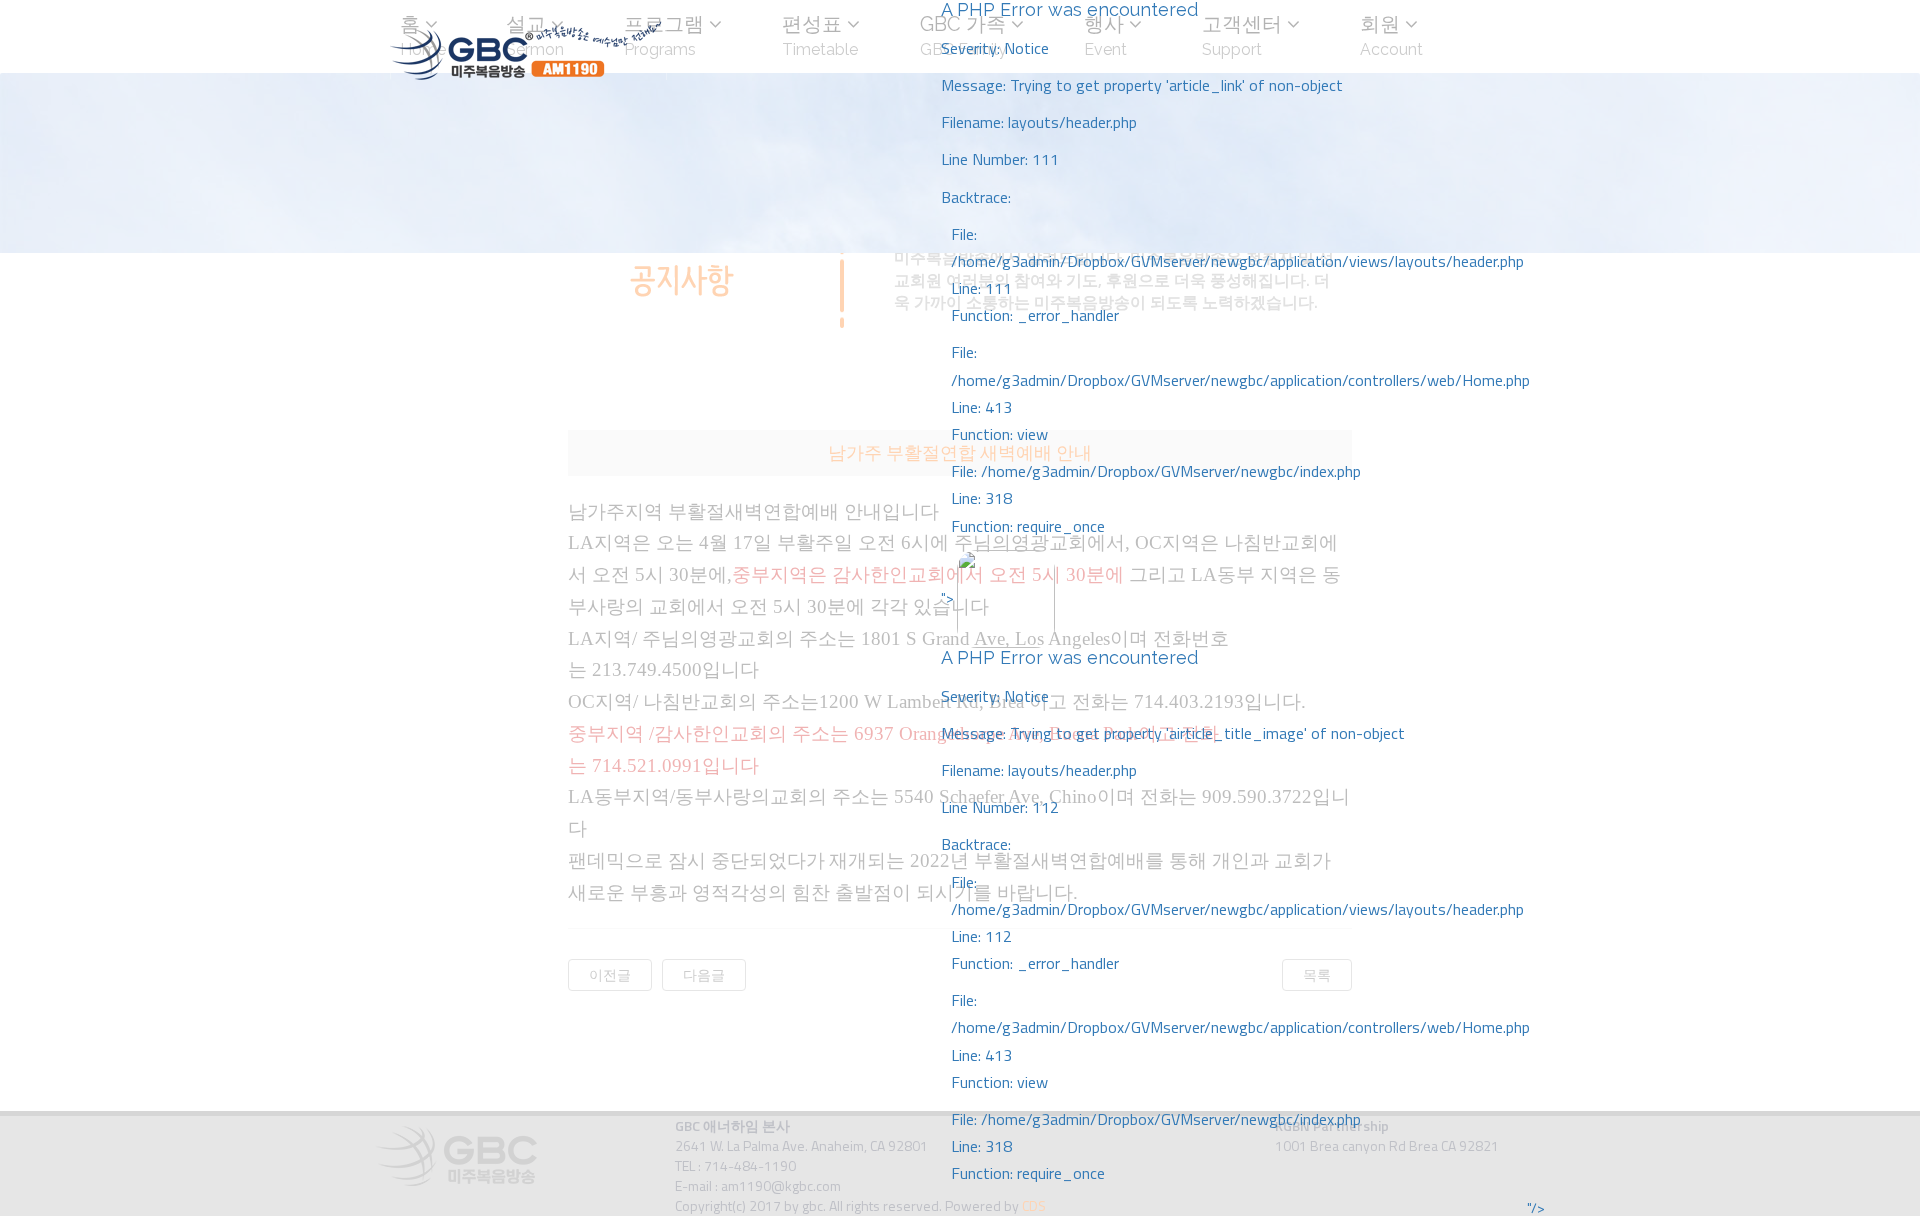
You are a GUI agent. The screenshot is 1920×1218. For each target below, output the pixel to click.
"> (1235, 885)
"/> (1536, 1208)
